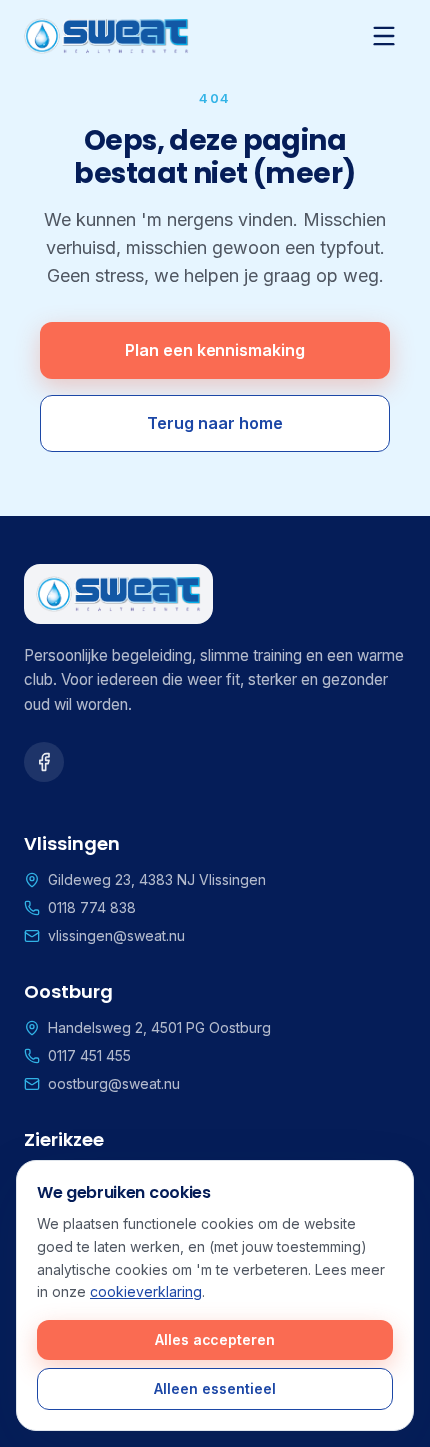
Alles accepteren (215, 1339)
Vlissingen (72, 843)
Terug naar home (215, 423)
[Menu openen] (384, 36)
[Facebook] (44, 762)
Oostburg (68, 991)
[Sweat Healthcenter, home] (106, 36)
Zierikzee (64, 1139)
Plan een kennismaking (214, 350)
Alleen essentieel (215, 1388)
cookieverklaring (146, 1291)
